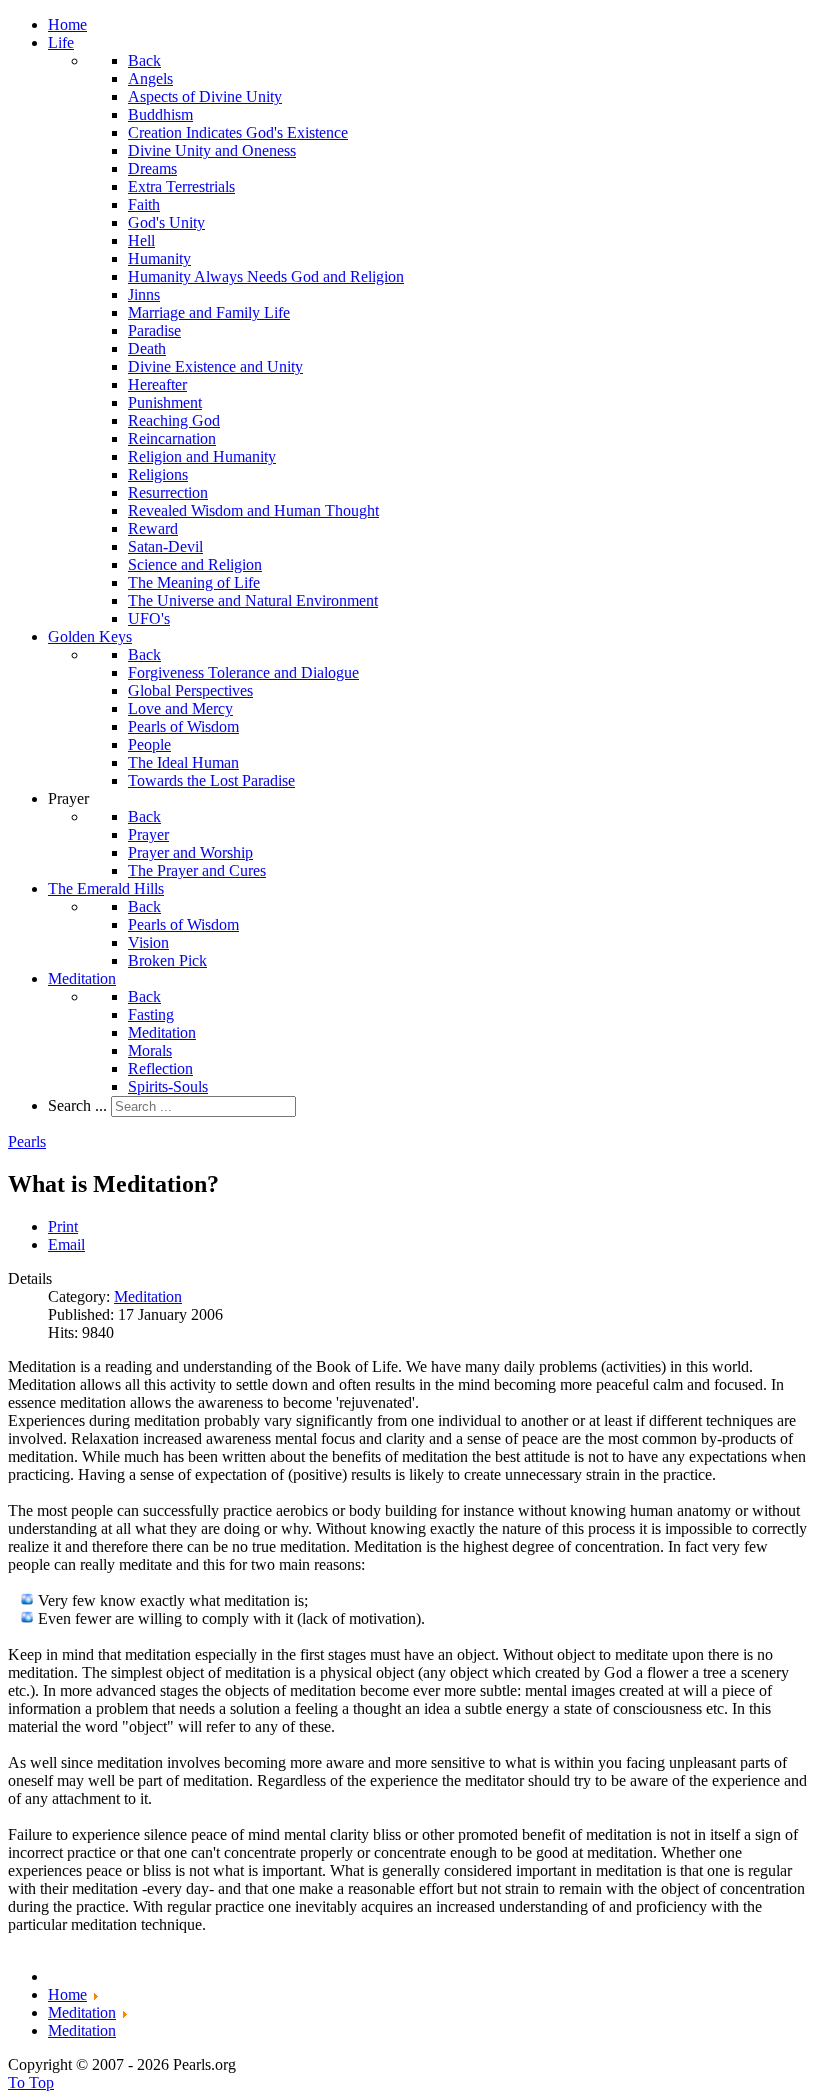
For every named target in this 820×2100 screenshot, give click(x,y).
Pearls (27, 1141)
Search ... (77, 1105)
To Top (31, 2082)
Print (63, 1226)
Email (66, 1244)
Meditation (148, 1296)
